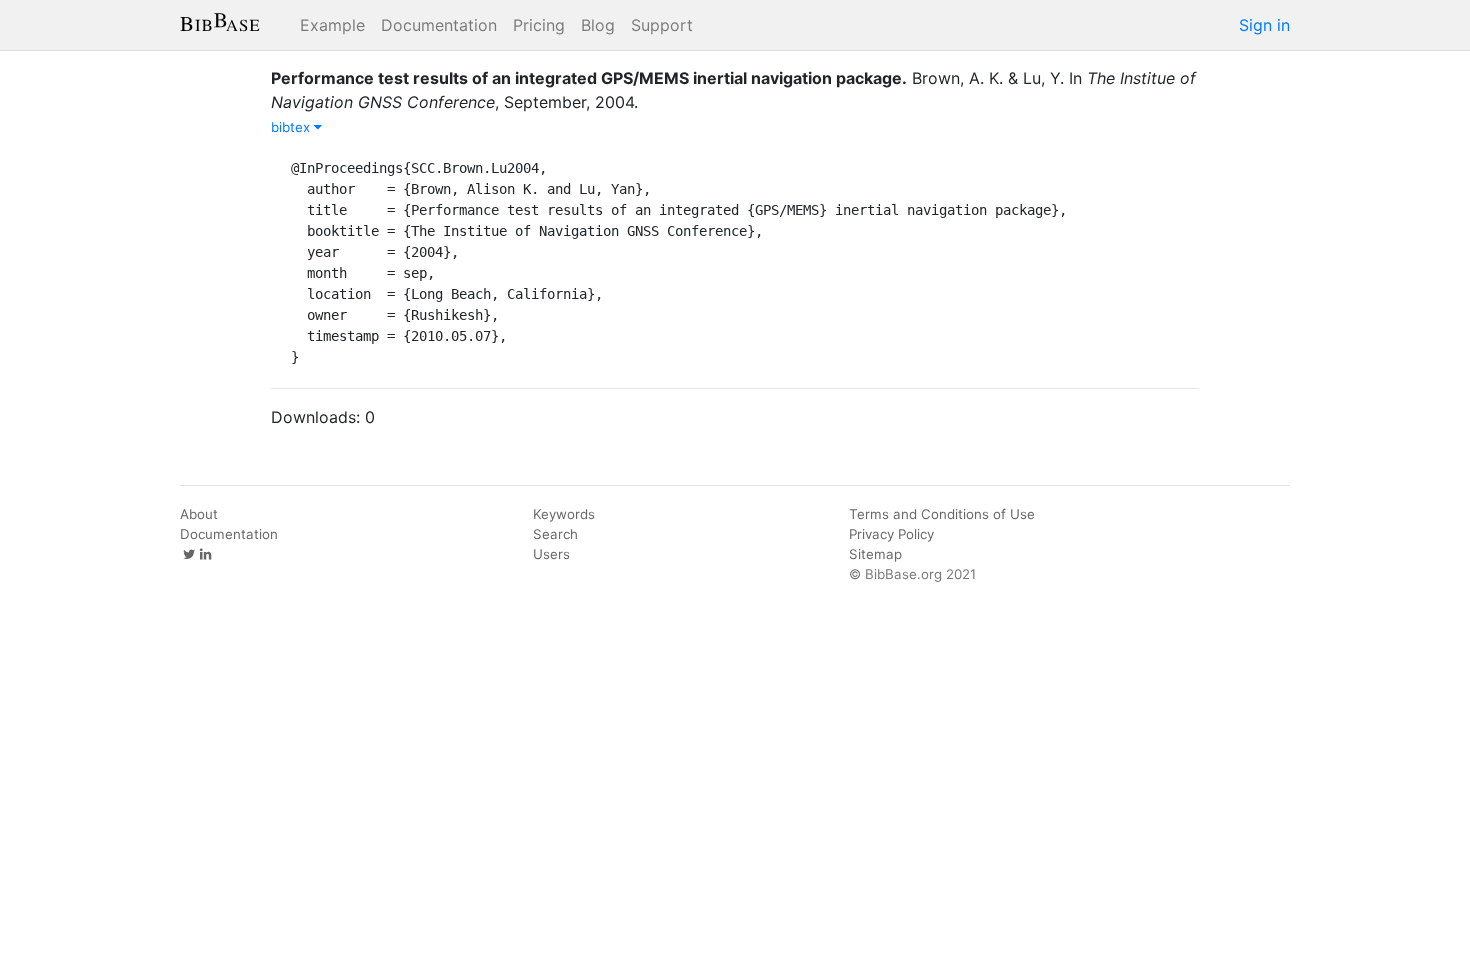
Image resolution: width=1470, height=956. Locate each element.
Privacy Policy (891, 534)
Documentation (439, 25)
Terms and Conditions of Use (942, 514)
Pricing (539, 25)
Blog (598, 25)
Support (662, 25)
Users (551, 554)
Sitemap (875, 554)
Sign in (1264, 25)
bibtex (292, 127)
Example (332, 25)
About (199, 514)
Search (555, 534)
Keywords (564, 514)
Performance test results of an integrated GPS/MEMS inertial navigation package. (589, 78)
